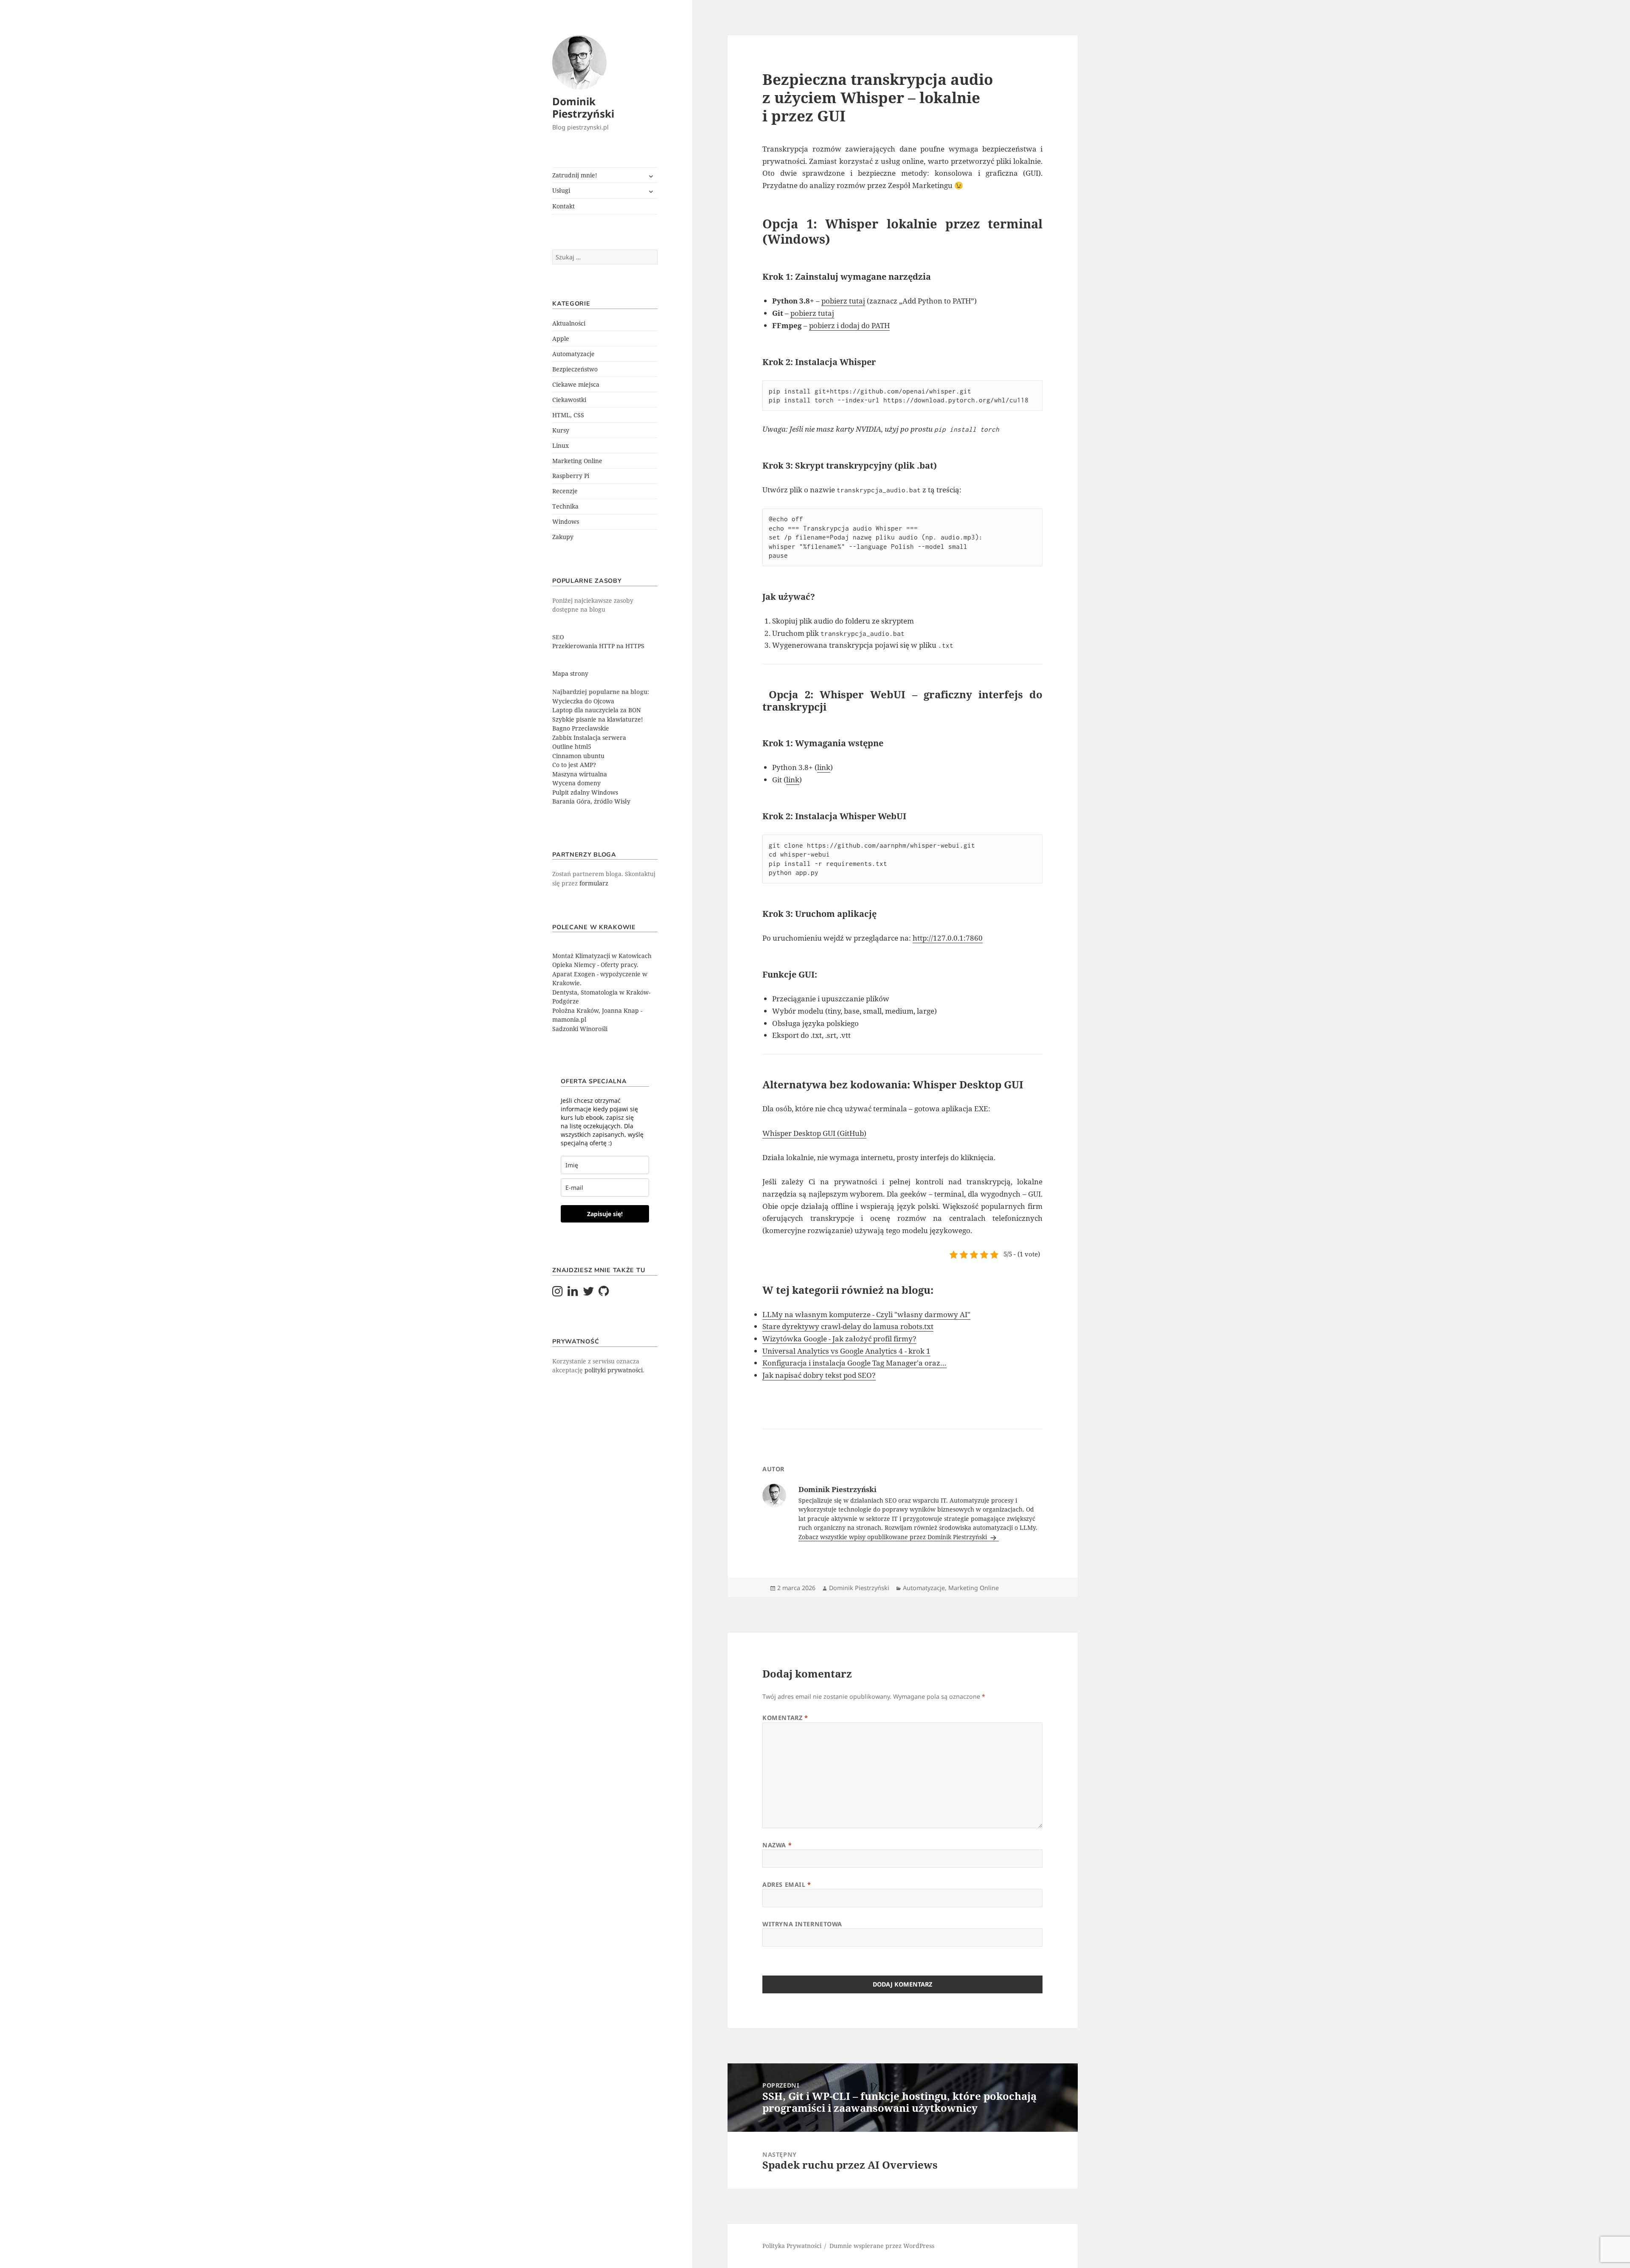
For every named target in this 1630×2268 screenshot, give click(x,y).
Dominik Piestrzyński (583, 107)
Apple (561, 339)
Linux (561, 445)
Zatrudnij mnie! (575, 175)
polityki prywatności (614, 1370)
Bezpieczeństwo (575, 369)
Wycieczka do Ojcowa (583, 701)
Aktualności (569, 323)
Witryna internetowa (802, 1924)
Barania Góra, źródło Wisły (591, 801)
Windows (566, 521)
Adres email (787, 1884)
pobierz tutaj (843, 301)
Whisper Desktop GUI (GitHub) (814, 1133)
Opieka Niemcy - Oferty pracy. (595, 965)
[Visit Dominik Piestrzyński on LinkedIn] (573, 1293)
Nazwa (777, 1845)
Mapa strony (570, 673)
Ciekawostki (569, 400)
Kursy (561, 430)
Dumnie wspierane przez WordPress (882, 2246)
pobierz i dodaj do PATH (849, 325)
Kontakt (563, 206)
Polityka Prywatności (792, 2246)
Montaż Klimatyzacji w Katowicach (602, 956)
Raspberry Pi (571, 476)
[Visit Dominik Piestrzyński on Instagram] (558, 1293)
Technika (565, 506)
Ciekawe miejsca (576, 384)
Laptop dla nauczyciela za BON (597, 710)
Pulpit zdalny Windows (585, 792)
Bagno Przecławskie (581, 728)
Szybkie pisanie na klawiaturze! (598, 719)
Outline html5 (572, 746)
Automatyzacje (573, 354)
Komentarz (785, 1718)
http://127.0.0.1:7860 (948, 938)
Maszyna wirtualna (580, 774)
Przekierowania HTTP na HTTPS (598, 646)
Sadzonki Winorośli (580, 1029)
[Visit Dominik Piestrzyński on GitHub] (604, 1293)
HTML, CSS (568, 415)
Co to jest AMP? (574, 765)
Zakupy (563, 537)
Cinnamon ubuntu (578, 756)
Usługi (561, 190)
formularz (594, 883)
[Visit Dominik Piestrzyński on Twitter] (589, 1293)
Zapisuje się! (605, 1214)
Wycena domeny (576, 783)
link (824, 767)
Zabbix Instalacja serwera (589, 738)
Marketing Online (577, 461)
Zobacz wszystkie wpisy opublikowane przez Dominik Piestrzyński (894, 1537)
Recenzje (565, 491)
